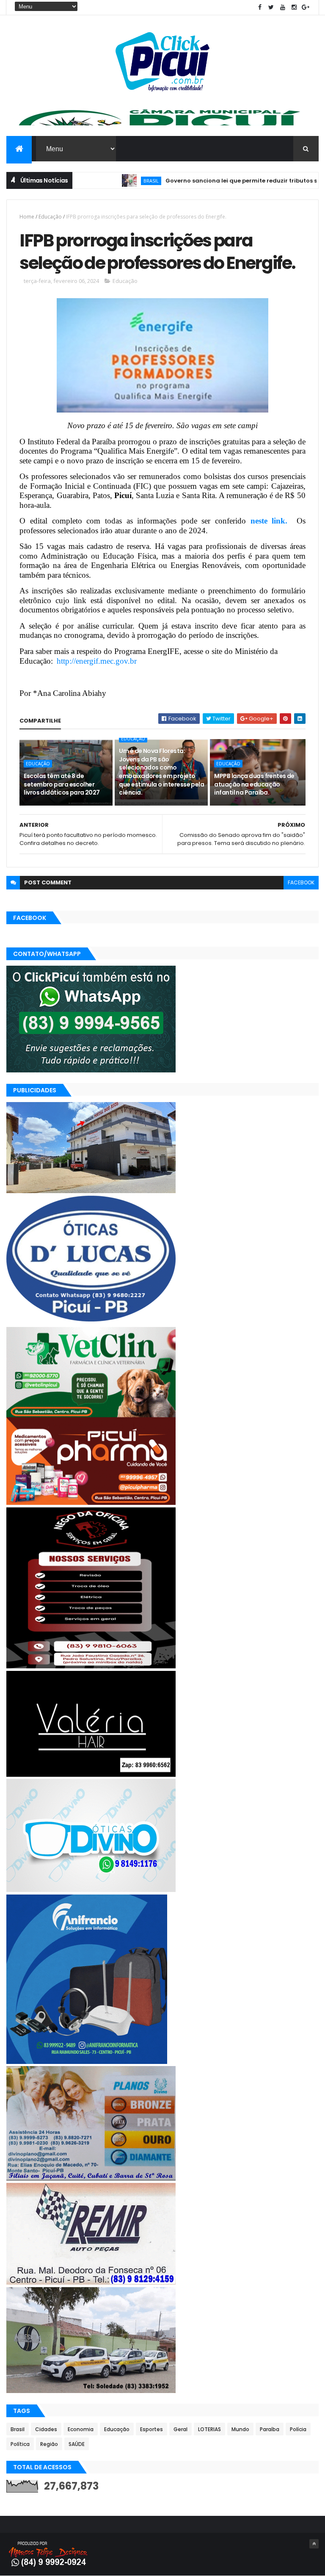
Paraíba (270, 2429)
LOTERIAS (209, 2429)
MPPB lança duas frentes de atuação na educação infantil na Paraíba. (254, 784)
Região (49, 2444)
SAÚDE (77, 2444)
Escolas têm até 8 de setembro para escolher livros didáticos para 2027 (62, 784)
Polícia (298, 2429)
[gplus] (306, 7)
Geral (180, 2429)
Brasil (107, 181)
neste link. (271, 521)
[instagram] (294, 7)
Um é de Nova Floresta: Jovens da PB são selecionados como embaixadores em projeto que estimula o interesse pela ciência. (161, 772)
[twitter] (271, 7)
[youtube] (283, 7)
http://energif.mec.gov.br (97, 661)
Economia (81, 2429)
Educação (50, 217)
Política (20, 2444)
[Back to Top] (314, 2544)
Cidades (46, 2429)
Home (27, 217)
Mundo (240, 2429)
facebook (301, 882)
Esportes (151, 2429)
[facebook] (260, 7)
